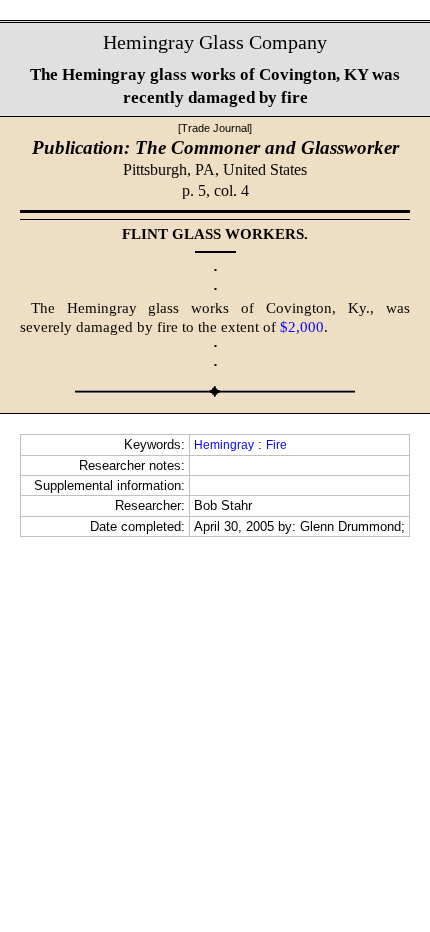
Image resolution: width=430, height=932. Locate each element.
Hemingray (224, 445)
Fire (276, 445)
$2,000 (302, 327)
